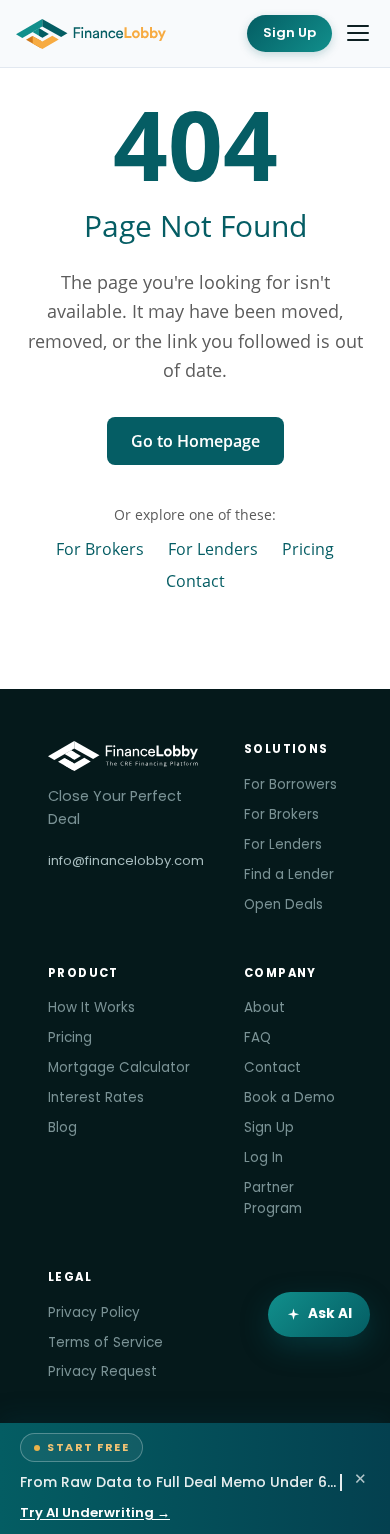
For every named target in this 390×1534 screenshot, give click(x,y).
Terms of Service (105, 1342)
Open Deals (283, 904)
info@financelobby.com (126, 860)
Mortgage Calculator (119, 1067)
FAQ (257, 1037)
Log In (263, 1157)
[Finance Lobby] (91, 34)
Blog (62, 1127)
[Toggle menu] (358, 33)
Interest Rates (96, 1097)
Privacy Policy (94, 1312)
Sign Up (289, 32)
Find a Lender (289, 874)
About (264, 1007)
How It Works (91, 1007)
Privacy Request (102, 1371)
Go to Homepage (195, 441)
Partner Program (273, 1198)
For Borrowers (290, 784)
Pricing (308, 548)
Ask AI (330, 1313)
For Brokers (100, 548)
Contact (195, 580)
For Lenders (213, 548)
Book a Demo (289, 1097)
